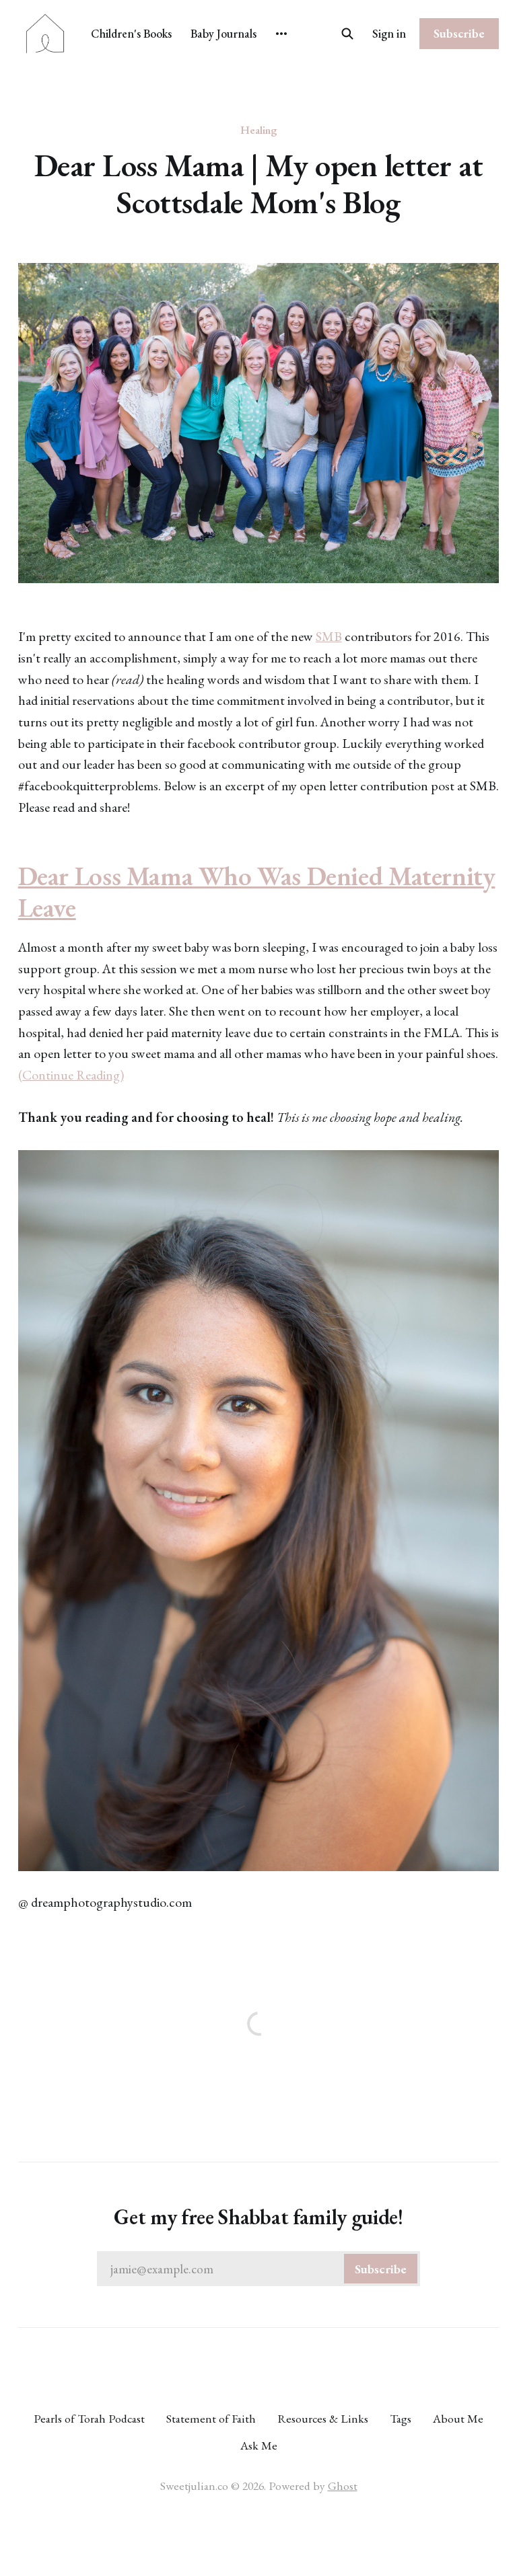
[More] (281, 34)
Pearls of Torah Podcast (89, 2418)
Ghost (343, 2486)
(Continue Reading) (71, 1075)
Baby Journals (223, 33)
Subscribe (459, 33)
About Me (458, 2418)
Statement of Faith (211, 2418)
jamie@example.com (258, 2269)
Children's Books (131, 33)
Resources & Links (323, 2418)
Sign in (389, 33)
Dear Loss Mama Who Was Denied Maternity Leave (257, 892)
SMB (329, 636)
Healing (258, 130)
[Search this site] (347, 34)
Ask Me (259, 2445)
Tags (401, 2418)
